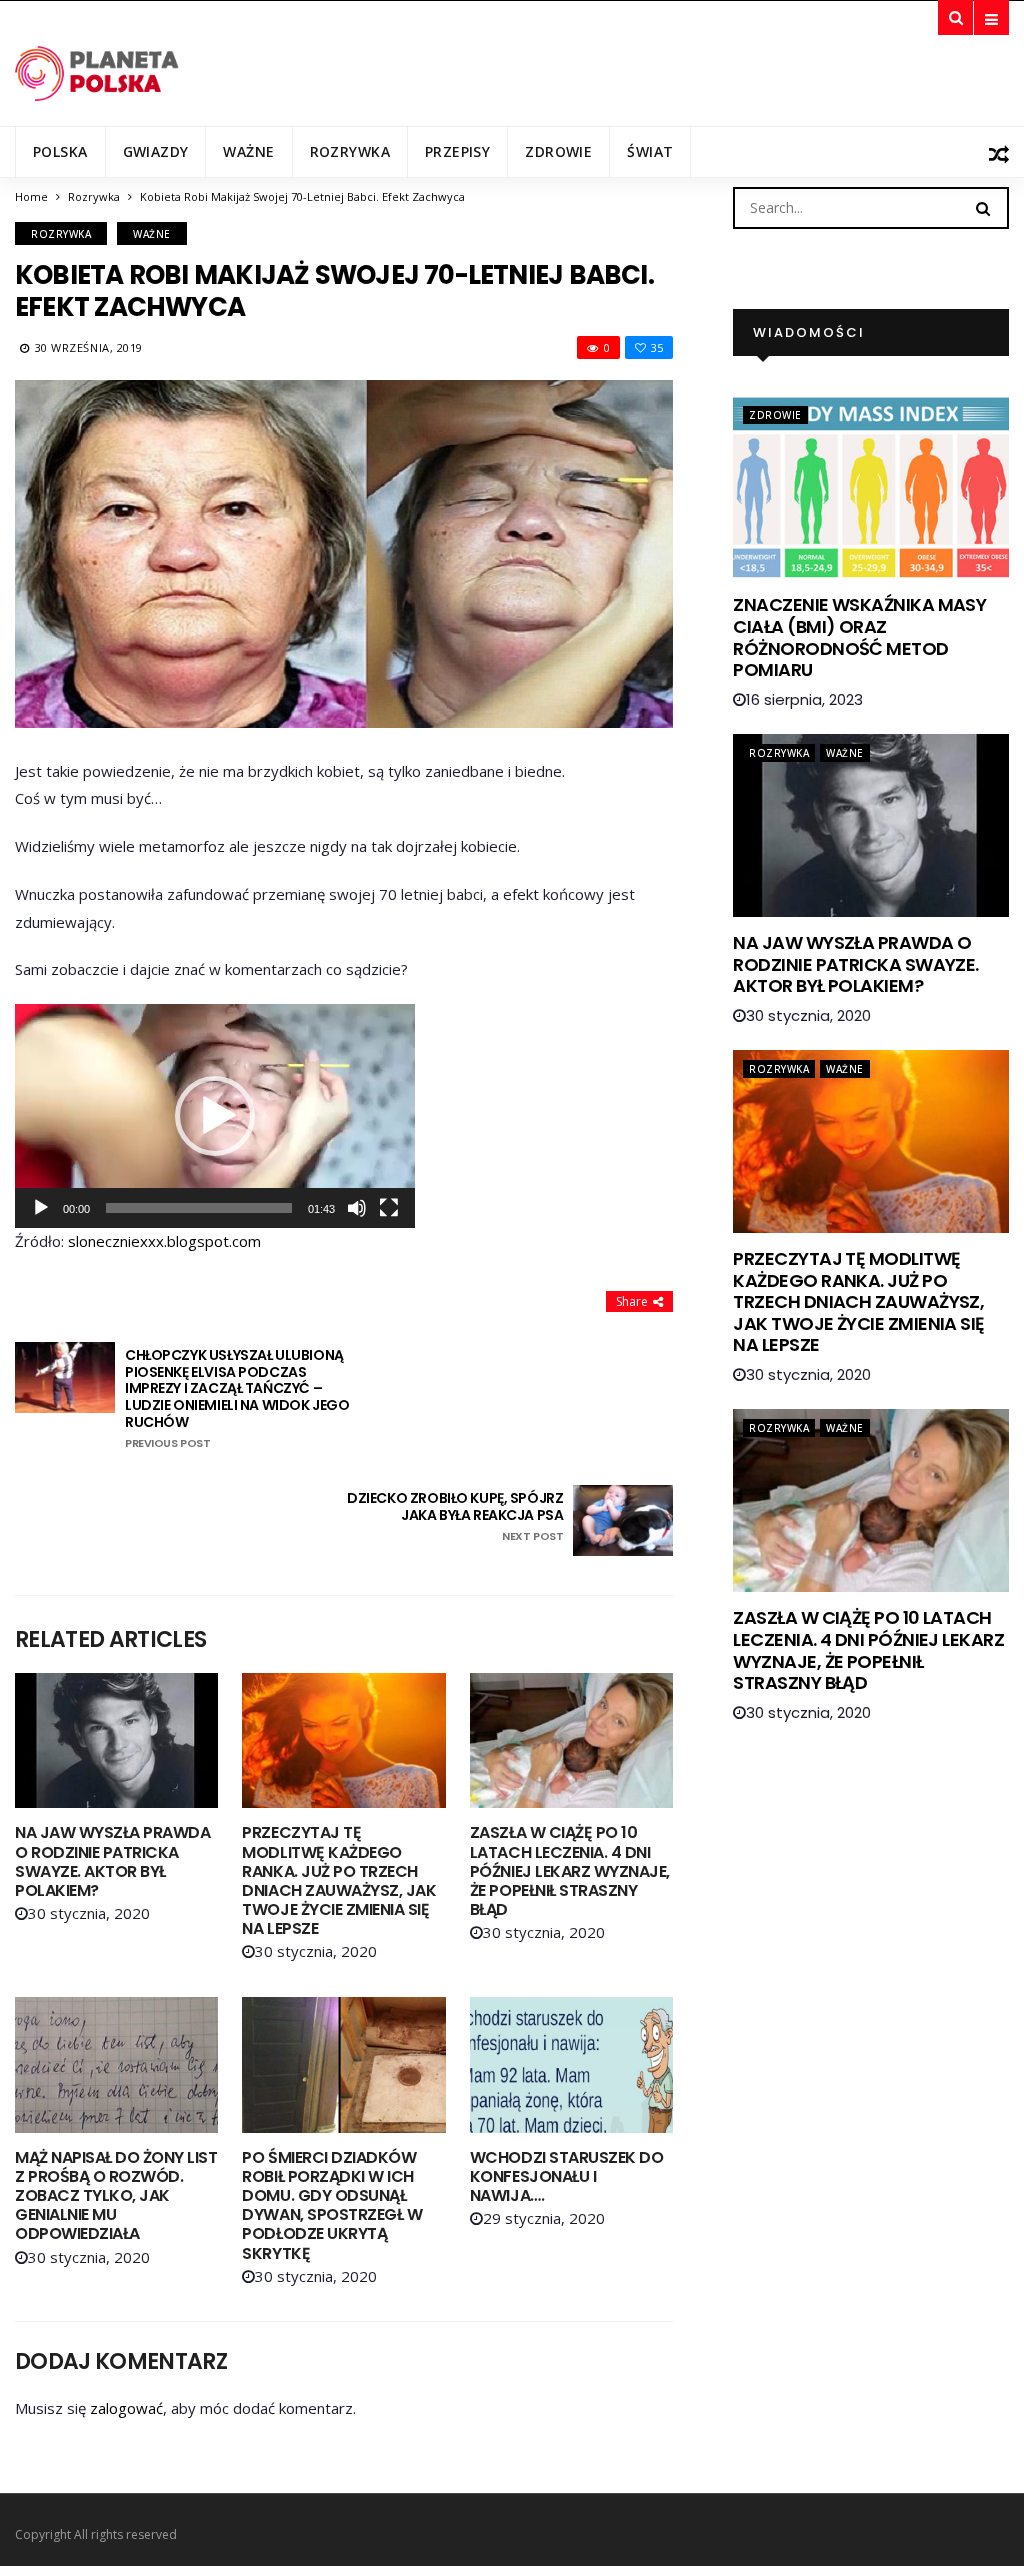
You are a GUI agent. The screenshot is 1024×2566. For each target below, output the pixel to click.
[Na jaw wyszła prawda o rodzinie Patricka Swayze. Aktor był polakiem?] (116, 1740)
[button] (215, 1116)
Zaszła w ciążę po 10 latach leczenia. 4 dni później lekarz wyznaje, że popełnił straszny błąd (570, 1871)
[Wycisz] (357, 1208)
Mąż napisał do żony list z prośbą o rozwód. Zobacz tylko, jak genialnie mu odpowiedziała (116, 2196)
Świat (650, 151)
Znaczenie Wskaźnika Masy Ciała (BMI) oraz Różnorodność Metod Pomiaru (859, 637)
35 (657, 347)
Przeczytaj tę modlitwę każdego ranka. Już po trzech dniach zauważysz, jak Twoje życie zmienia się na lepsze (339, 1880)
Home (31, 196)
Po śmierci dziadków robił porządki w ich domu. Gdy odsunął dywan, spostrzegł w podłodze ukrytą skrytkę (332, 2205)
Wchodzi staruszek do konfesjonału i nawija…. (566, 2176)
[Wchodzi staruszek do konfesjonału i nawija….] (571, 2064)
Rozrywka (350, 151)
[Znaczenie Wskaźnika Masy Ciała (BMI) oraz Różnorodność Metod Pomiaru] (871, 487)
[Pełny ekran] (389, 1208)
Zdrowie (558, 151)
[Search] (983, 207)
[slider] (199, 1208)
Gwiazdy (156, 151)
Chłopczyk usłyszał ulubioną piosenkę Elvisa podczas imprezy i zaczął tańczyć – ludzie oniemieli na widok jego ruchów (237, 1398)
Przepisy (457, 151)
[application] (215, 1116)
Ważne (248, 151)
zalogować (126, 2408)
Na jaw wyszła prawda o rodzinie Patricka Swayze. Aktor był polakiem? (112, 1861)
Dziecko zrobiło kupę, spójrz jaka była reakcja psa (455, 1516)
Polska (60, 151)
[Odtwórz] (41, 1208)
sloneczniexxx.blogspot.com (164, 1241)
